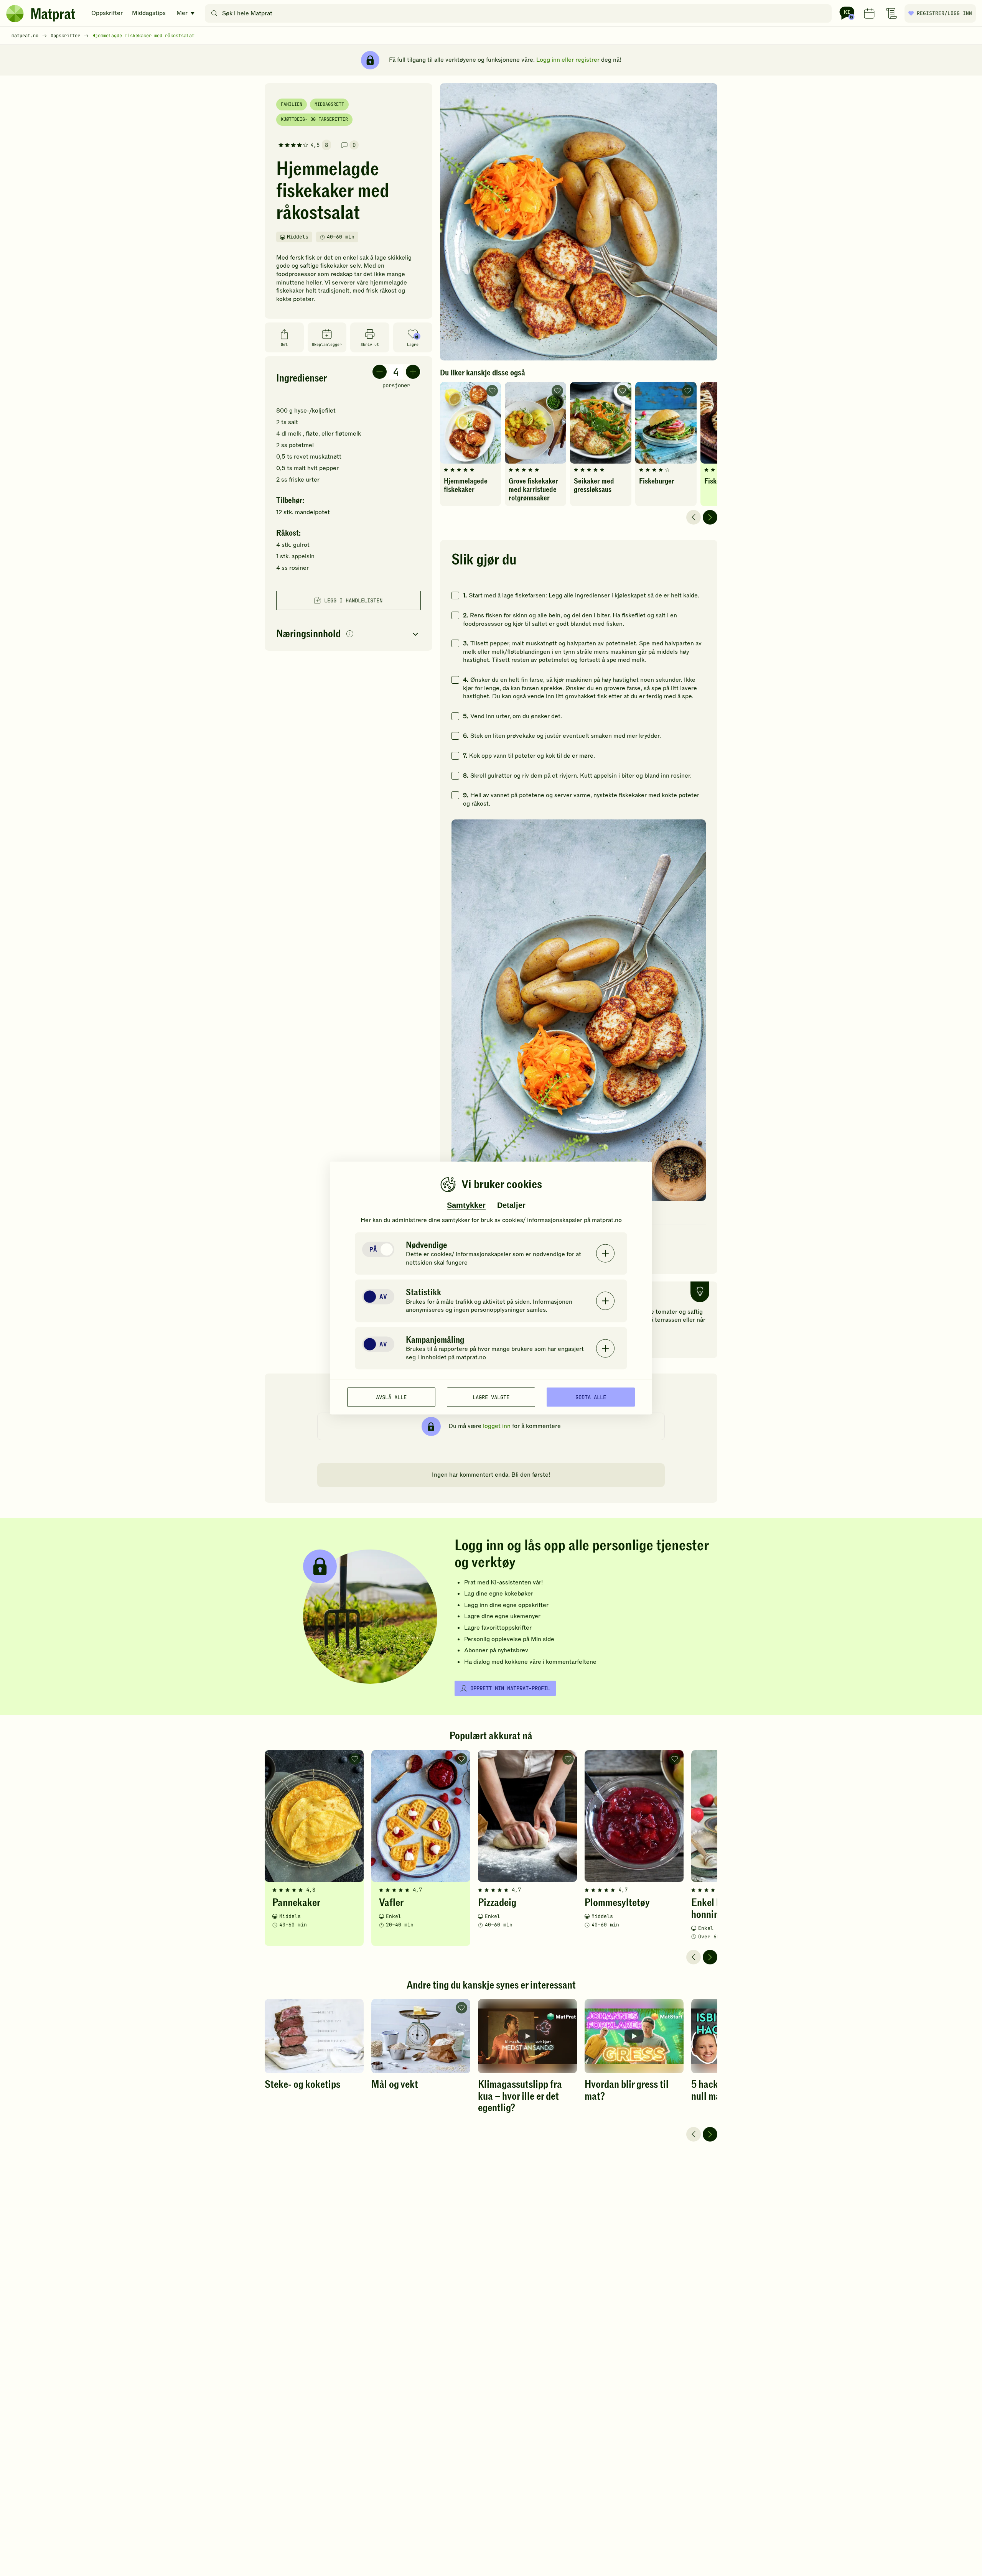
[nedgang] (380, 372)
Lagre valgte (491, 1397)
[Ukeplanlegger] (869, 13)
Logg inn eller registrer (568, 60)
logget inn (497, 1426)
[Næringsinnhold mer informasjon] (350, 634)
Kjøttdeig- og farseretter (314, 119)
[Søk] (214, 13)
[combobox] (520, 13)
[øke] (413, 372)
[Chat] (847, 13)
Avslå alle (391, 1397)
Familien (292, 104)
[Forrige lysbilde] (694, 517)
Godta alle (591, 1397)
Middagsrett (329, 104)
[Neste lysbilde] (710, 517)
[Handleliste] (891, 13)
